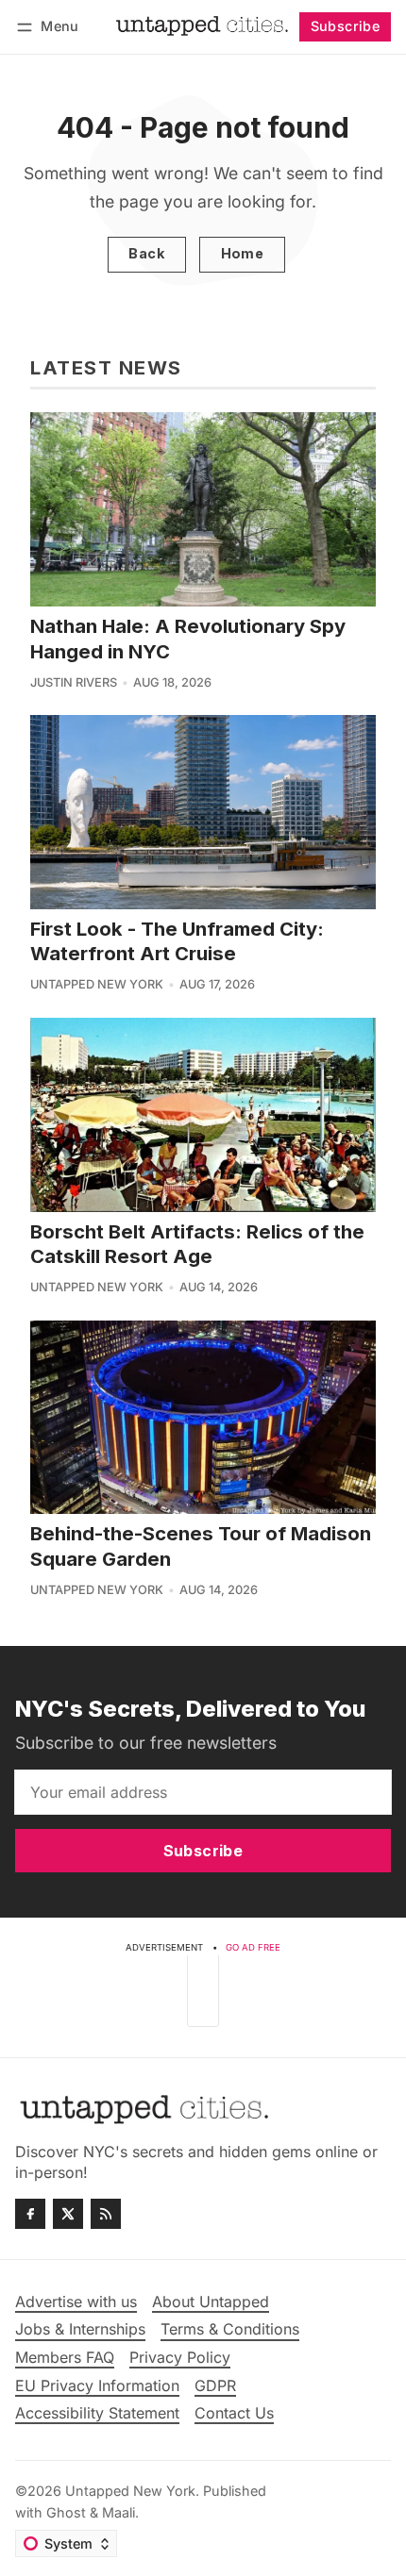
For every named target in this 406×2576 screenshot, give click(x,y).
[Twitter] (68, 2214)
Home (243, 253)
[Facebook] (30, 2214)
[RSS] (106, 2214)
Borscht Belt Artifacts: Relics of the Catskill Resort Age (197, 1244)
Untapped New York (97, 984)
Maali (118, 2512)
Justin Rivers (74, 682)
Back (146, 253)
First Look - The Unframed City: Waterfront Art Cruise (177, 941)
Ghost (66, 2512)
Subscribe (346, 26)
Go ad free (253, 1947)
